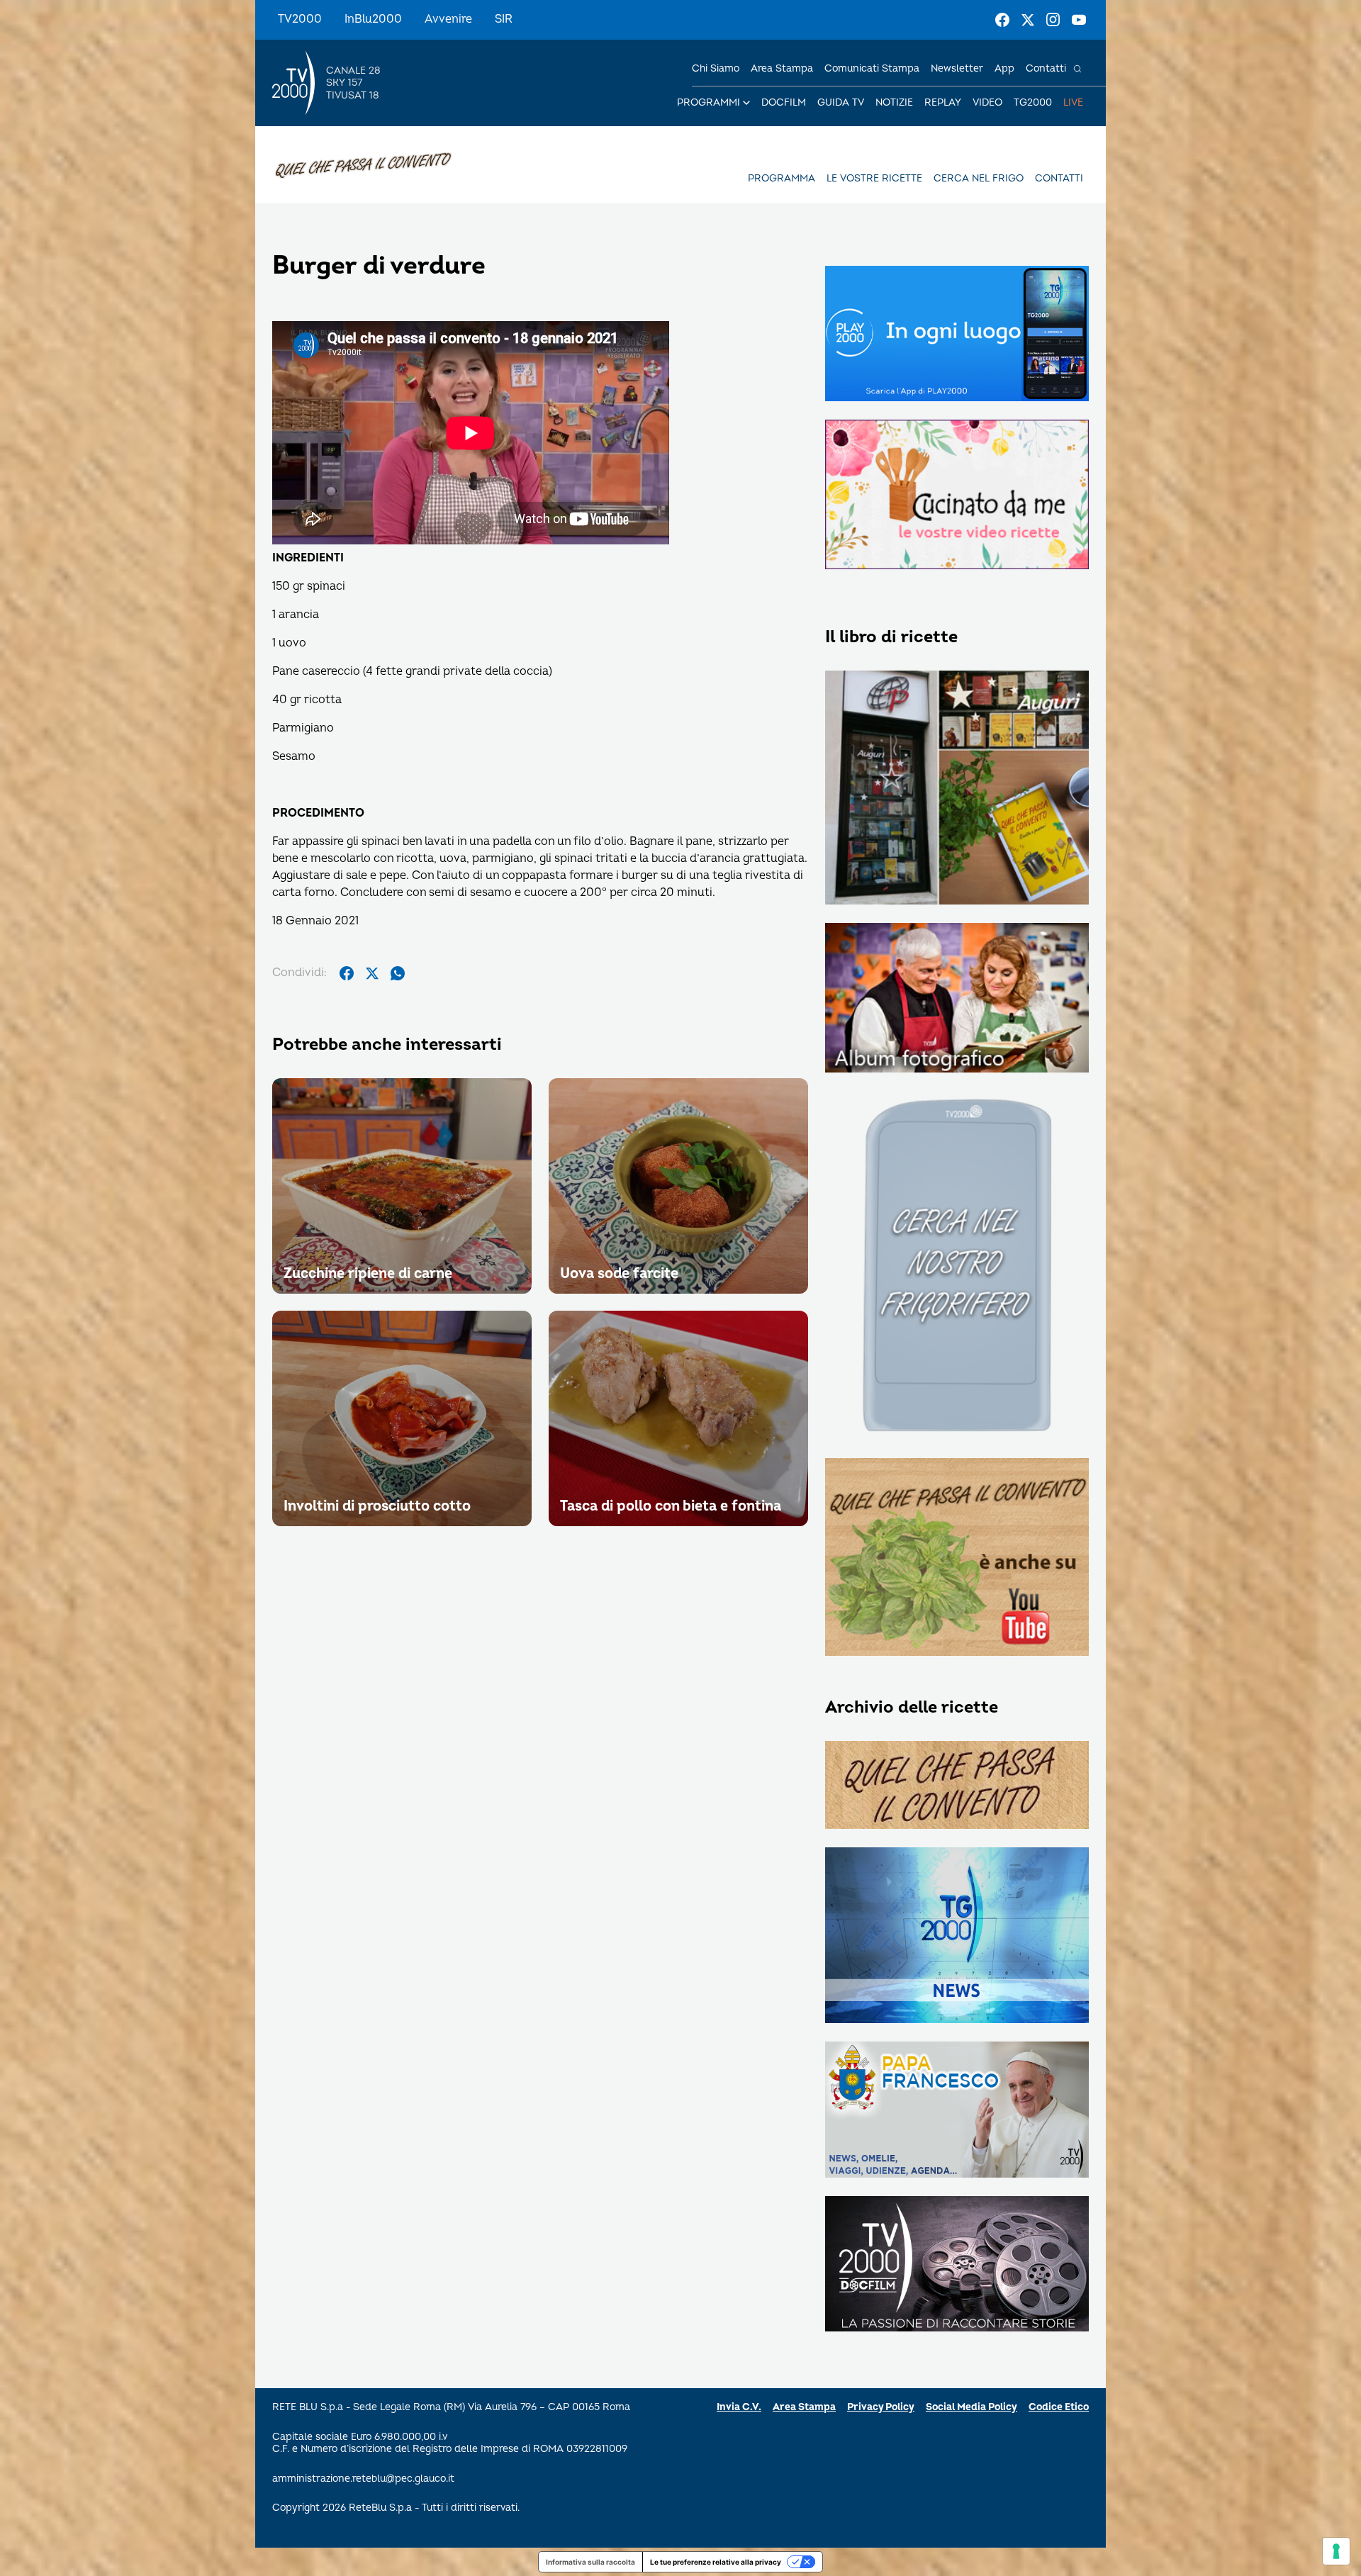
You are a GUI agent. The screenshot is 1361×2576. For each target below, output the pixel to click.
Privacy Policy (881, 2407)
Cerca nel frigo (979, 178)
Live (1073, 102)
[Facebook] (1002, 20)
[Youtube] (1079, 20)
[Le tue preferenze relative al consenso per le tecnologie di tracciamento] (1336, 2551)
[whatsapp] (398, 973)
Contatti (1046, 68)
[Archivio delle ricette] (957, 1786)
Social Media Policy (971, 2407)
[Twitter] (1028, 20)
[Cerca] (1077, 69)
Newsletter (957, 68)
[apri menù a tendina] (746, 103)
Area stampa (782, 68)
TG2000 (1033, 102)
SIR (504, 19)
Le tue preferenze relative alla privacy (716, 2562)
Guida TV (841, 102)
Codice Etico (1059, 2407)
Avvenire (448, 19)
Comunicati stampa (872, 68)
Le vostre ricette (874, 178)
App (1004, 68)
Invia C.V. (739, 2407)
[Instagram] (1053, 20)
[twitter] (372, 973)
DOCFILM (784, 102)
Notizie (894, 102)
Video (987, 102)
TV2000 (300, 19)
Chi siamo (716, 68)
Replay (943, 102)
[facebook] (347, 973)
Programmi (708, 102)
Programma (782, 178)
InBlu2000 (373, 19)
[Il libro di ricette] (957, 789)
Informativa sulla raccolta (590, 2562)
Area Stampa (804, 2407)
